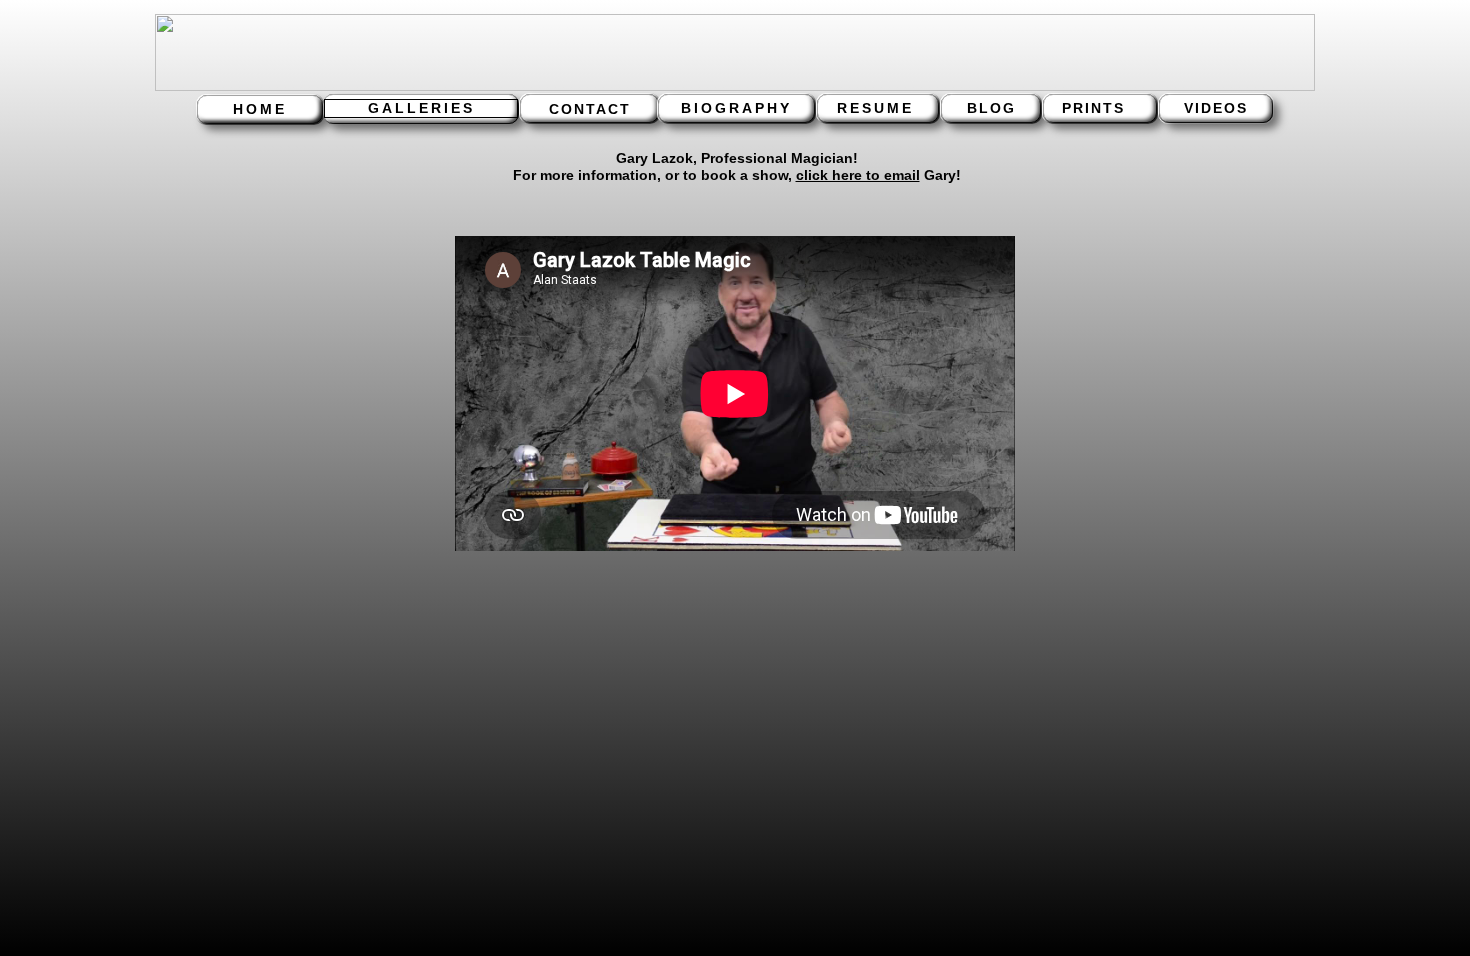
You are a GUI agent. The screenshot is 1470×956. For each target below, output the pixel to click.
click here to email (858, 175)
